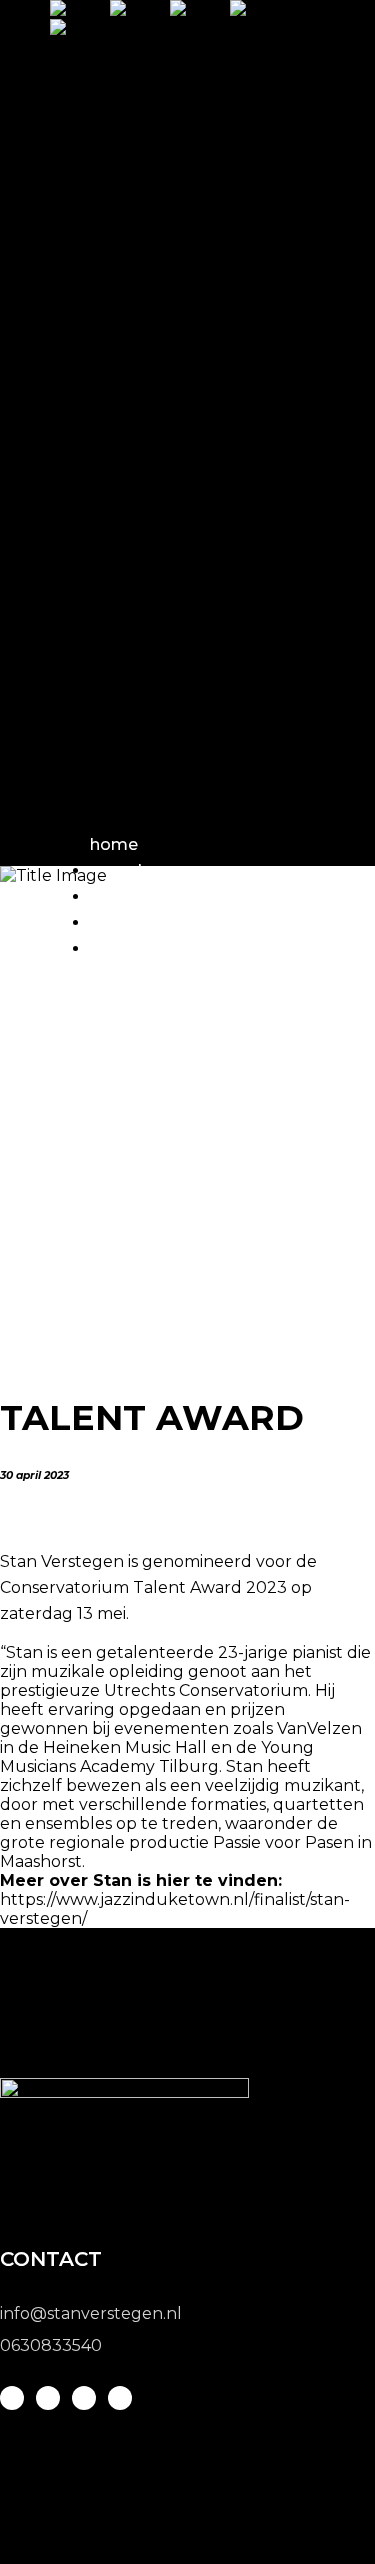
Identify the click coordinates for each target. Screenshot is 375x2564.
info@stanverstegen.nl (91, 2313)
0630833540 (51, 2345)
